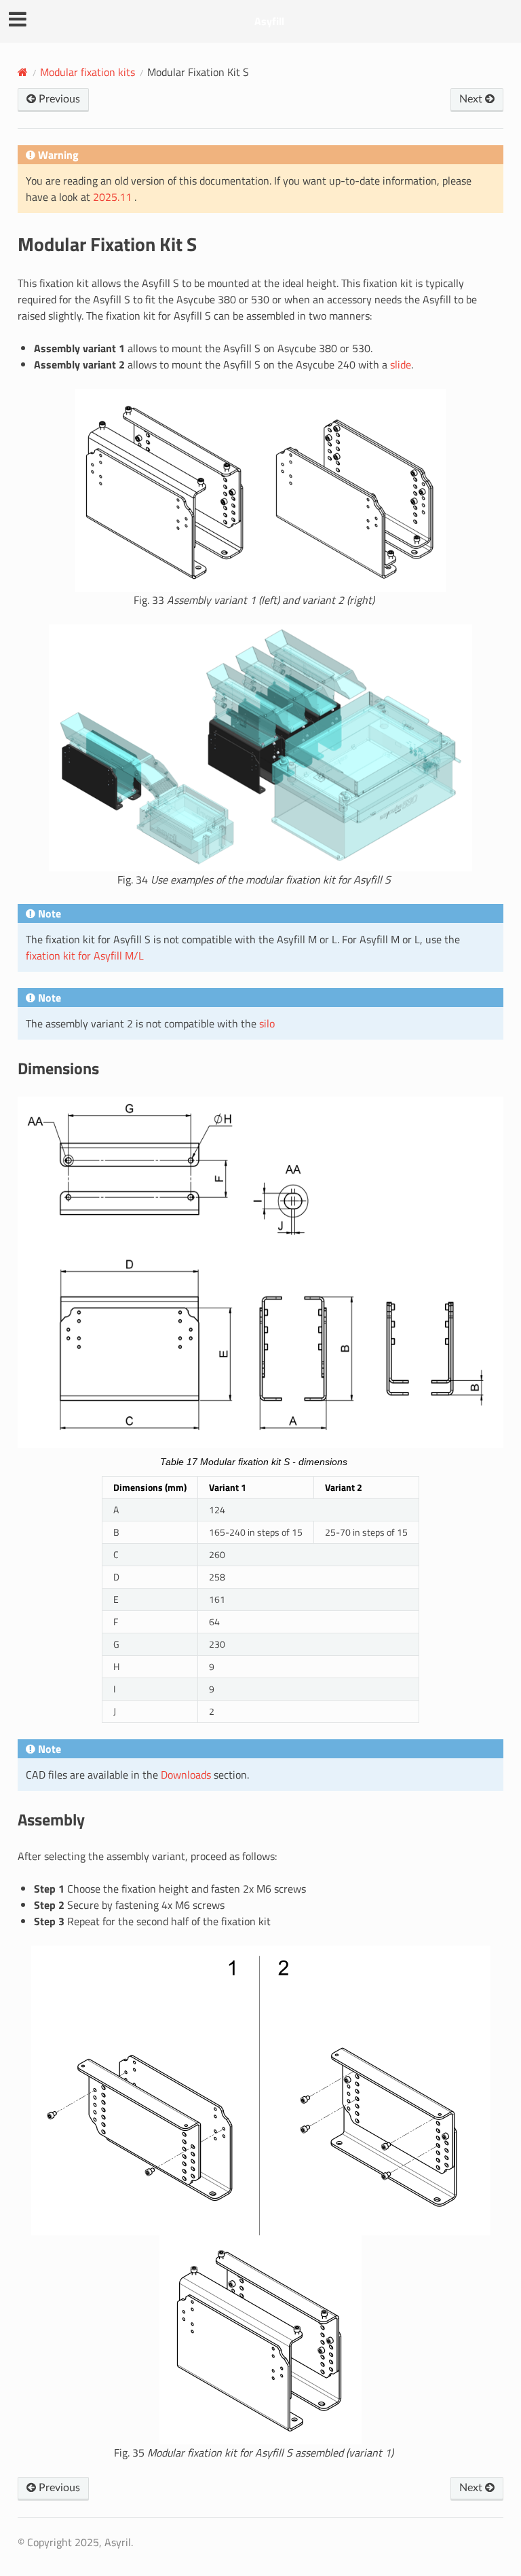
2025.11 (114, 197)
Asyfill (269, 21)
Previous (58, 99)
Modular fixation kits (88, 72)
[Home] (23, 72)
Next (472, 99)
